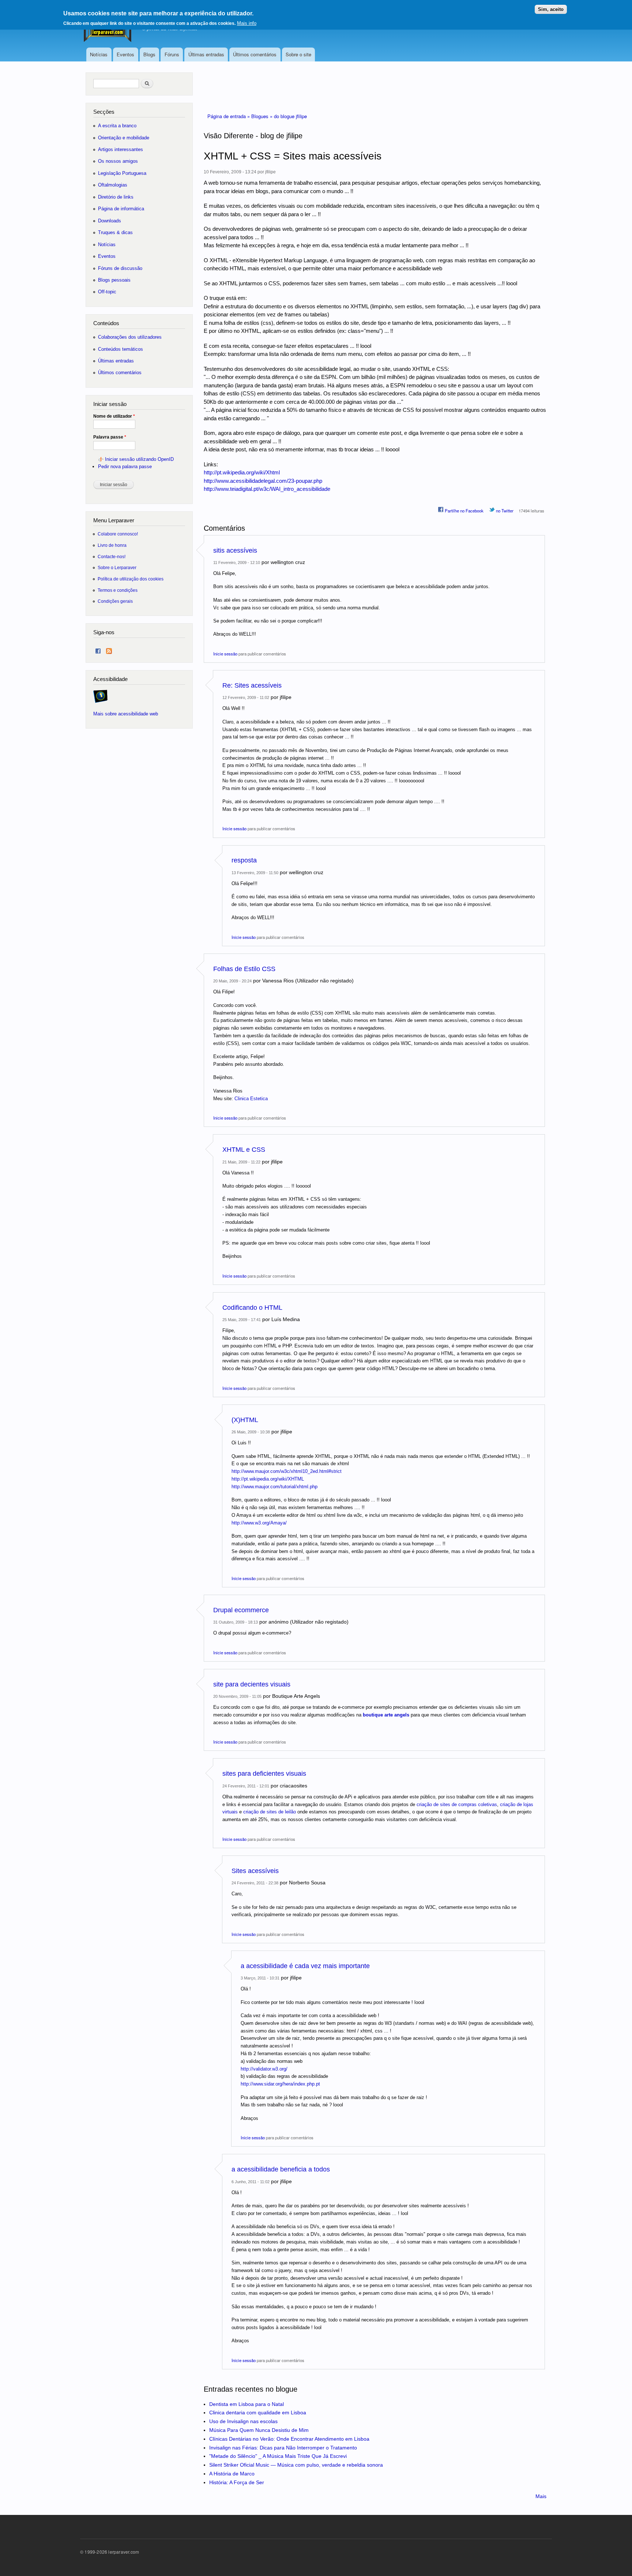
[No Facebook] (98, 649)
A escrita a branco (117, 126)
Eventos (125, 54)
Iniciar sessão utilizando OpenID (139, 459)
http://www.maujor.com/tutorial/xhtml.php (274, 1487)
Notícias (99, 54)
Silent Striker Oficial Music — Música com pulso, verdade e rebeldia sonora (296, 2465)
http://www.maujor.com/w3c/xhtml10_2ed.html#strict (287, 1471)
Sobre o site (298, 54)
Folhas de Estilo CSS (244, 969)
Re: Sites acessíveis (252, 685)
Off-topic (107, 292)
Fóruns (172, 54)
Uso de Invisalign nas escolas (243, 2421)
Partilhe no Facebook (464, 511)
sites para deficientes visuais (264, 1774)
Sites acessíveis (255, 1871)
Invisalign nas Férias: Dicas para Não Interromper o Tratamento (283, 2448)
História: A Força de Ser (237, 2482)
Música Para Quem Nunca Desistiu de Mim (259, 2430)
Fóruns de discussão (120, 268)
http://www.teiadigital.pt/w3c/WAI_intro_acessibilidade (267, 489)
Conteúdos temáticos (121, 349)
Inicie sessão (225, 654)
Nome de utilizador (114, 416)
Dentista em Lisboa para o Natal (247, 2404)
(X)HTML (245, 1420)
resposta (244, 860)
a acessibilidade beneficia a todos (281, 2169)
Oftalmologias (113, 185)
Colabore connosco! (118, 534)
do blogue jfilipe (290, 116)
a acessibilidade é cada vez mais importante (305, 1966)
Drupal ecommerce (241, 1610)
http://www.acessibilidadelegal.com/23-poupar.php (263, 481)
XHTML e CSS (244, 1150)
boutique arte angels (386, 1715)
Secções (104, 112)
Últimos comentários (255, 54)
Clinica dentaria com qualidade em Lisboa (258, 2413)
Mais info (247, 23)
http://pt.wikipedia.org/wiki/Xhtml (242, 472)
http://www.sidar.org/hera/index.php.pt (280, 2084)
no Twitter (504, 511)
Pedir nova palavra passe (125, 467)
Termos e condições (118, 590)
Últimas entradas (206, 54)
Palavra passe (110, 437)
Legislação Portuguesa (122, 173)
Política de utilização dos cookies (131, 579)
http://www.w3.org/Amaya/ (259, 1523)
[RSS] (109, 649)
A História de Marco (232, 2474)
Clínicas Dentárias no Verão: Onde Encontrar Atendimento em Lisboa (289, 2439)
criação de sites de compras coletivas (457, 1804)
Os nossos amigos (118, 161)
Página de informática (121, 209)
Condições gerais (115, 601)
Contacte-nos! (112, 556)
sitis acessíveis (235, 550)
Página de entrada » (229, 116)
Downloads (110, 221)
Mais (541, 2496)
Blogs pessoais (114, 280)
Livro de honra (112, 545)
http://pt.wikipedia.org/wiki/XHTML (268, 1479)
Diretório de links (116, 197)
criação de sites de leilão (270, 1812)
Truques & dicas (115, 232)
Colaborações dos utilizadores (130, 337)
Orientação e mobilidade (124, 138)
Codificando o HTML (252, 1308)
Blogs (149, 54)
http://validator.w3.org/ (264, 2069)
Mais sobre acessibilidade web (126, 714)
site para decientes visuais (252, 1684)
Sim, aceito (551, 9)
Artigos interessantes (121, 149)
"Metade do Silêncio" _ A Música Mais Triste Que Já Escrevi (278, 2456)
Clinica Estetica (251, 1099)
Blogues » (263, 116)
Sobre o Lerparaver (117, 567)
